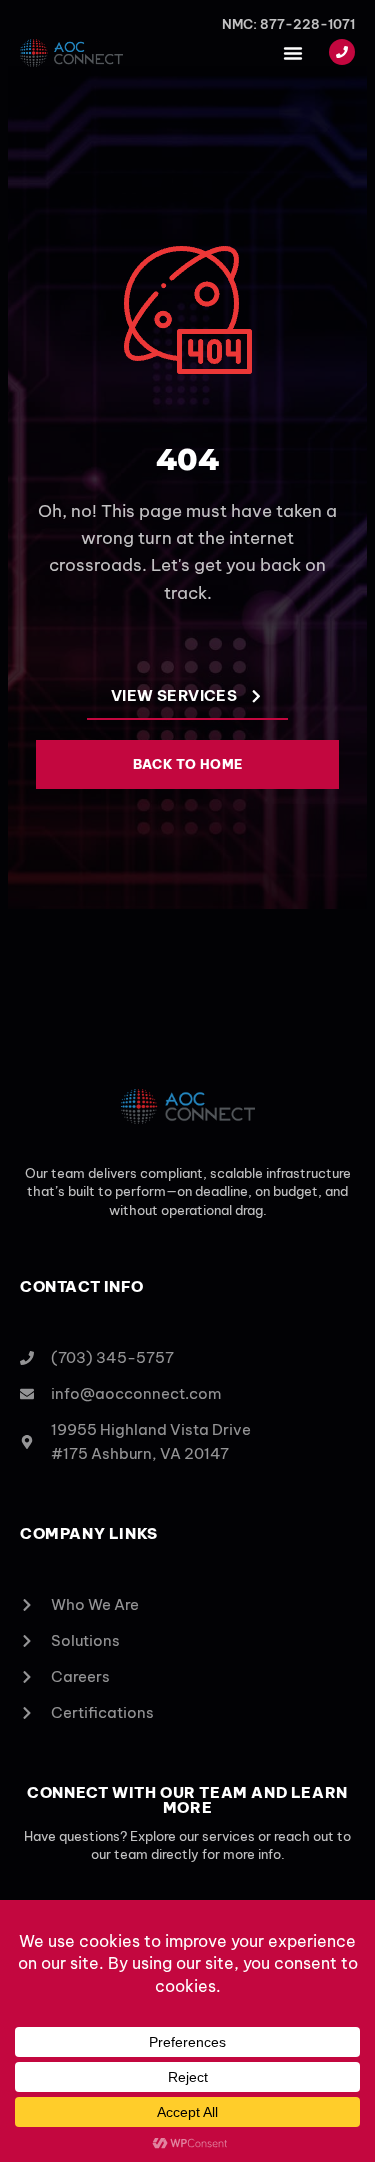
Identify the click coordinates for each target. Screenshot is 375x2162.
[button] (293, 53)
